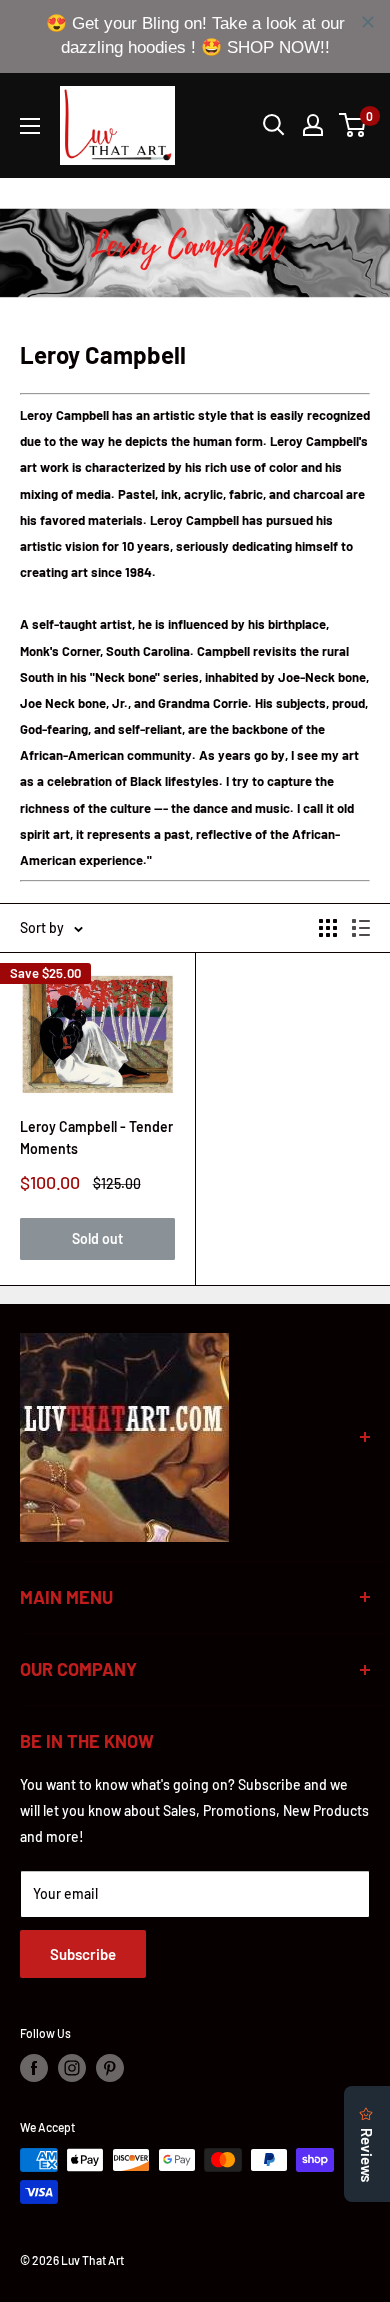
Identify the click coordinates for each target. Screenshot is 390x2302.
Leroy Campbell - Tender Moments (96, 1137)
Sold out (97, 1238)
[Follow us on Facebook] (34, 2068)
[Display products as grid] (328, 928)
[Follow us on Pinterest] (110, 2068)
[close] (368, 22)
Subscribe (83, 1954)
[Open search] (274, 125)
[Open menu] (30, 126)
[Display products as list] (361, 928)
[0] (353, 125)
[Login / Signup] (313, 125)
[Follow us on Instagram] (72, 2068)
